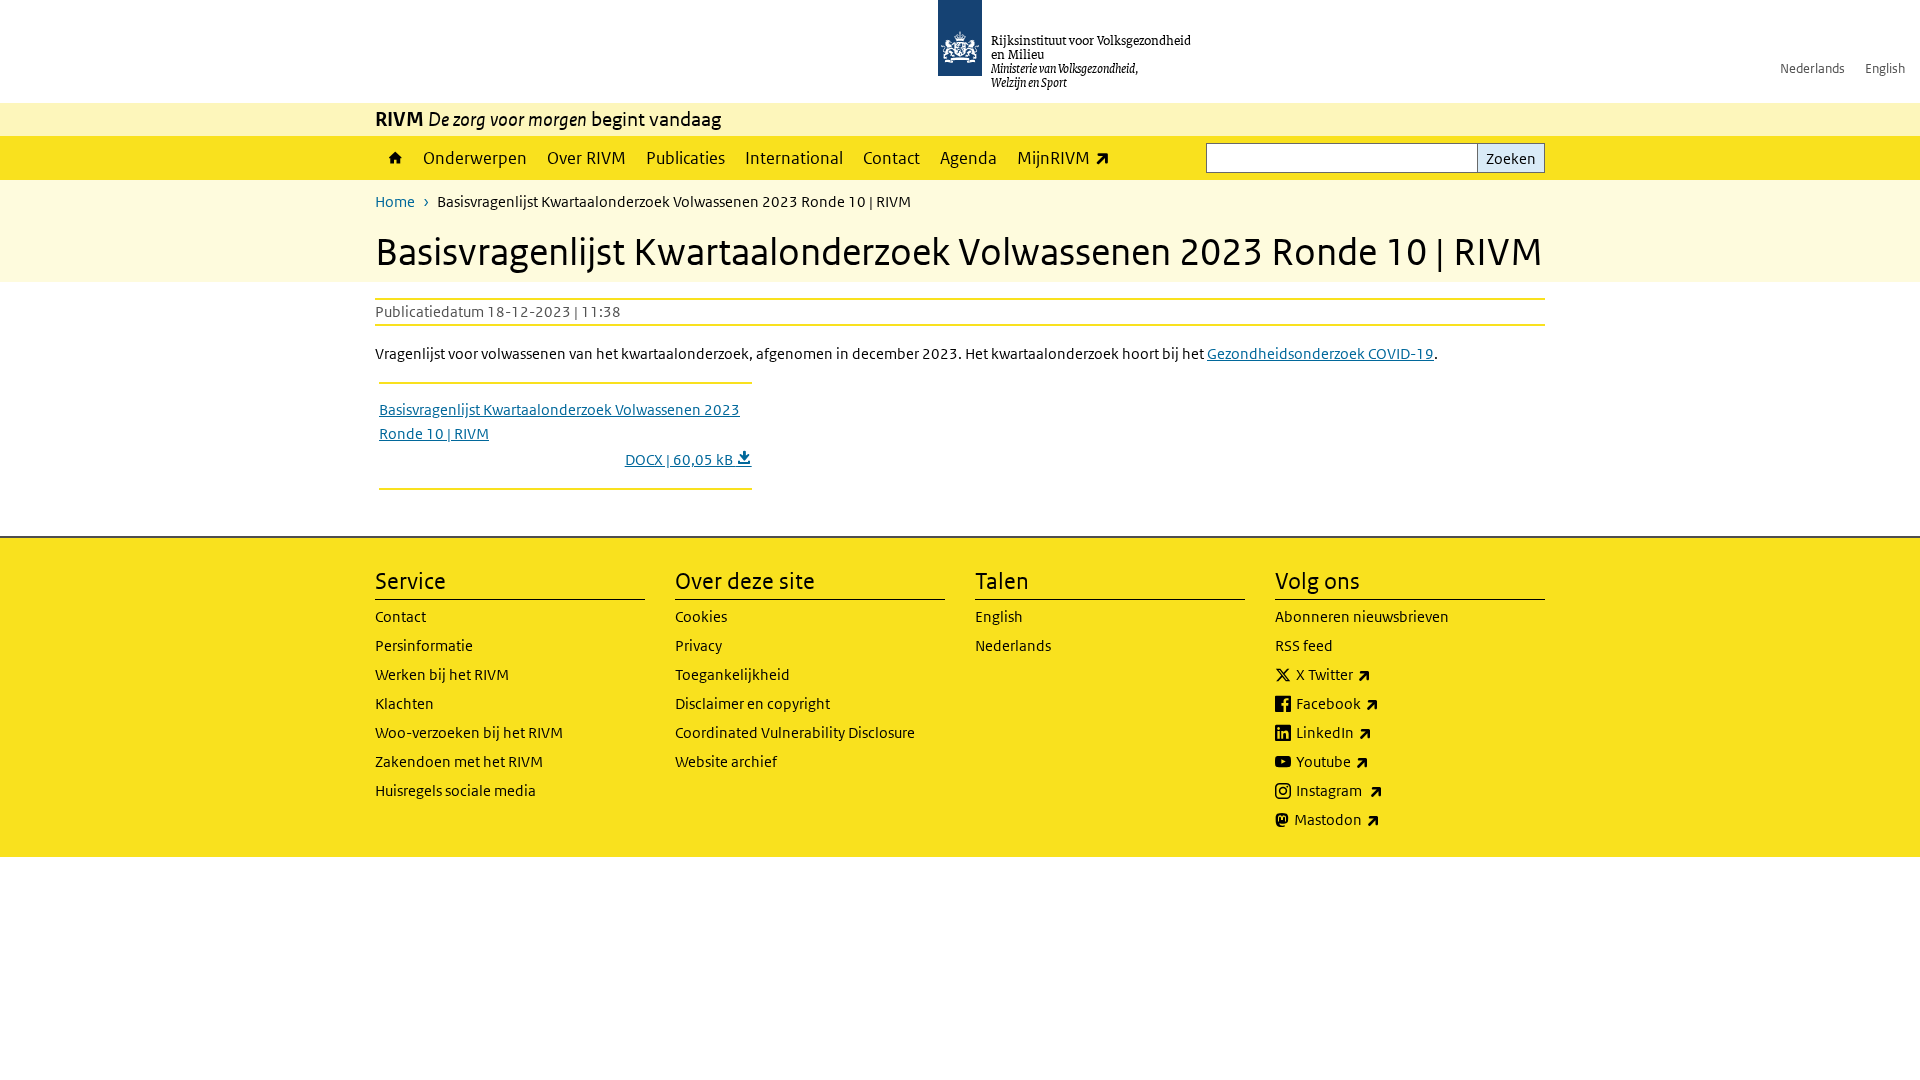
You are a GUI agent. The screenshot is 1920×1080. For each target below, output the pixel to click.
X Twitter (1377, 674)
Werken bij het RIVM (442, 674)
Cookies (701, 616)
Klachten (404, 703)
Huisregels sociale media (455, 790)
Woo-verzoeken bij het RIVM (469, 732)
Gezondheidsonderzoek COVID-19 (1320, 353)
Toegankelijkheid (732, 674)
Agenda (968, 158)
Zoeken (1511, 158)
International (794, 158)
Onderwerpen (475, 158)
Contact (891, 158)
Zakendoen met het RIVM (459, 761)
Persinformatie (424, 645)
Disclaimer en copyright (752, 703)
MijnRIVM (1068, 157)
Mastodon (1381, 819)
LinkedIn (1378, 732)
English (1885, 68)
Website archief (726, 761)
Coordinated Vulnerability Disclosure (795, 732)
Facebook (1381, 703)
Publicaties (685, 158)
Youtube (1376, 761)
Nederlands (1812, 68)
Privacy (698, 645)
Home (394, 158)
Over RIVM (586, 158)
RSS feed (1304, 645)
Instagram (1383, 790)
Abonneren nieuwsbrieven (1362, 616)
